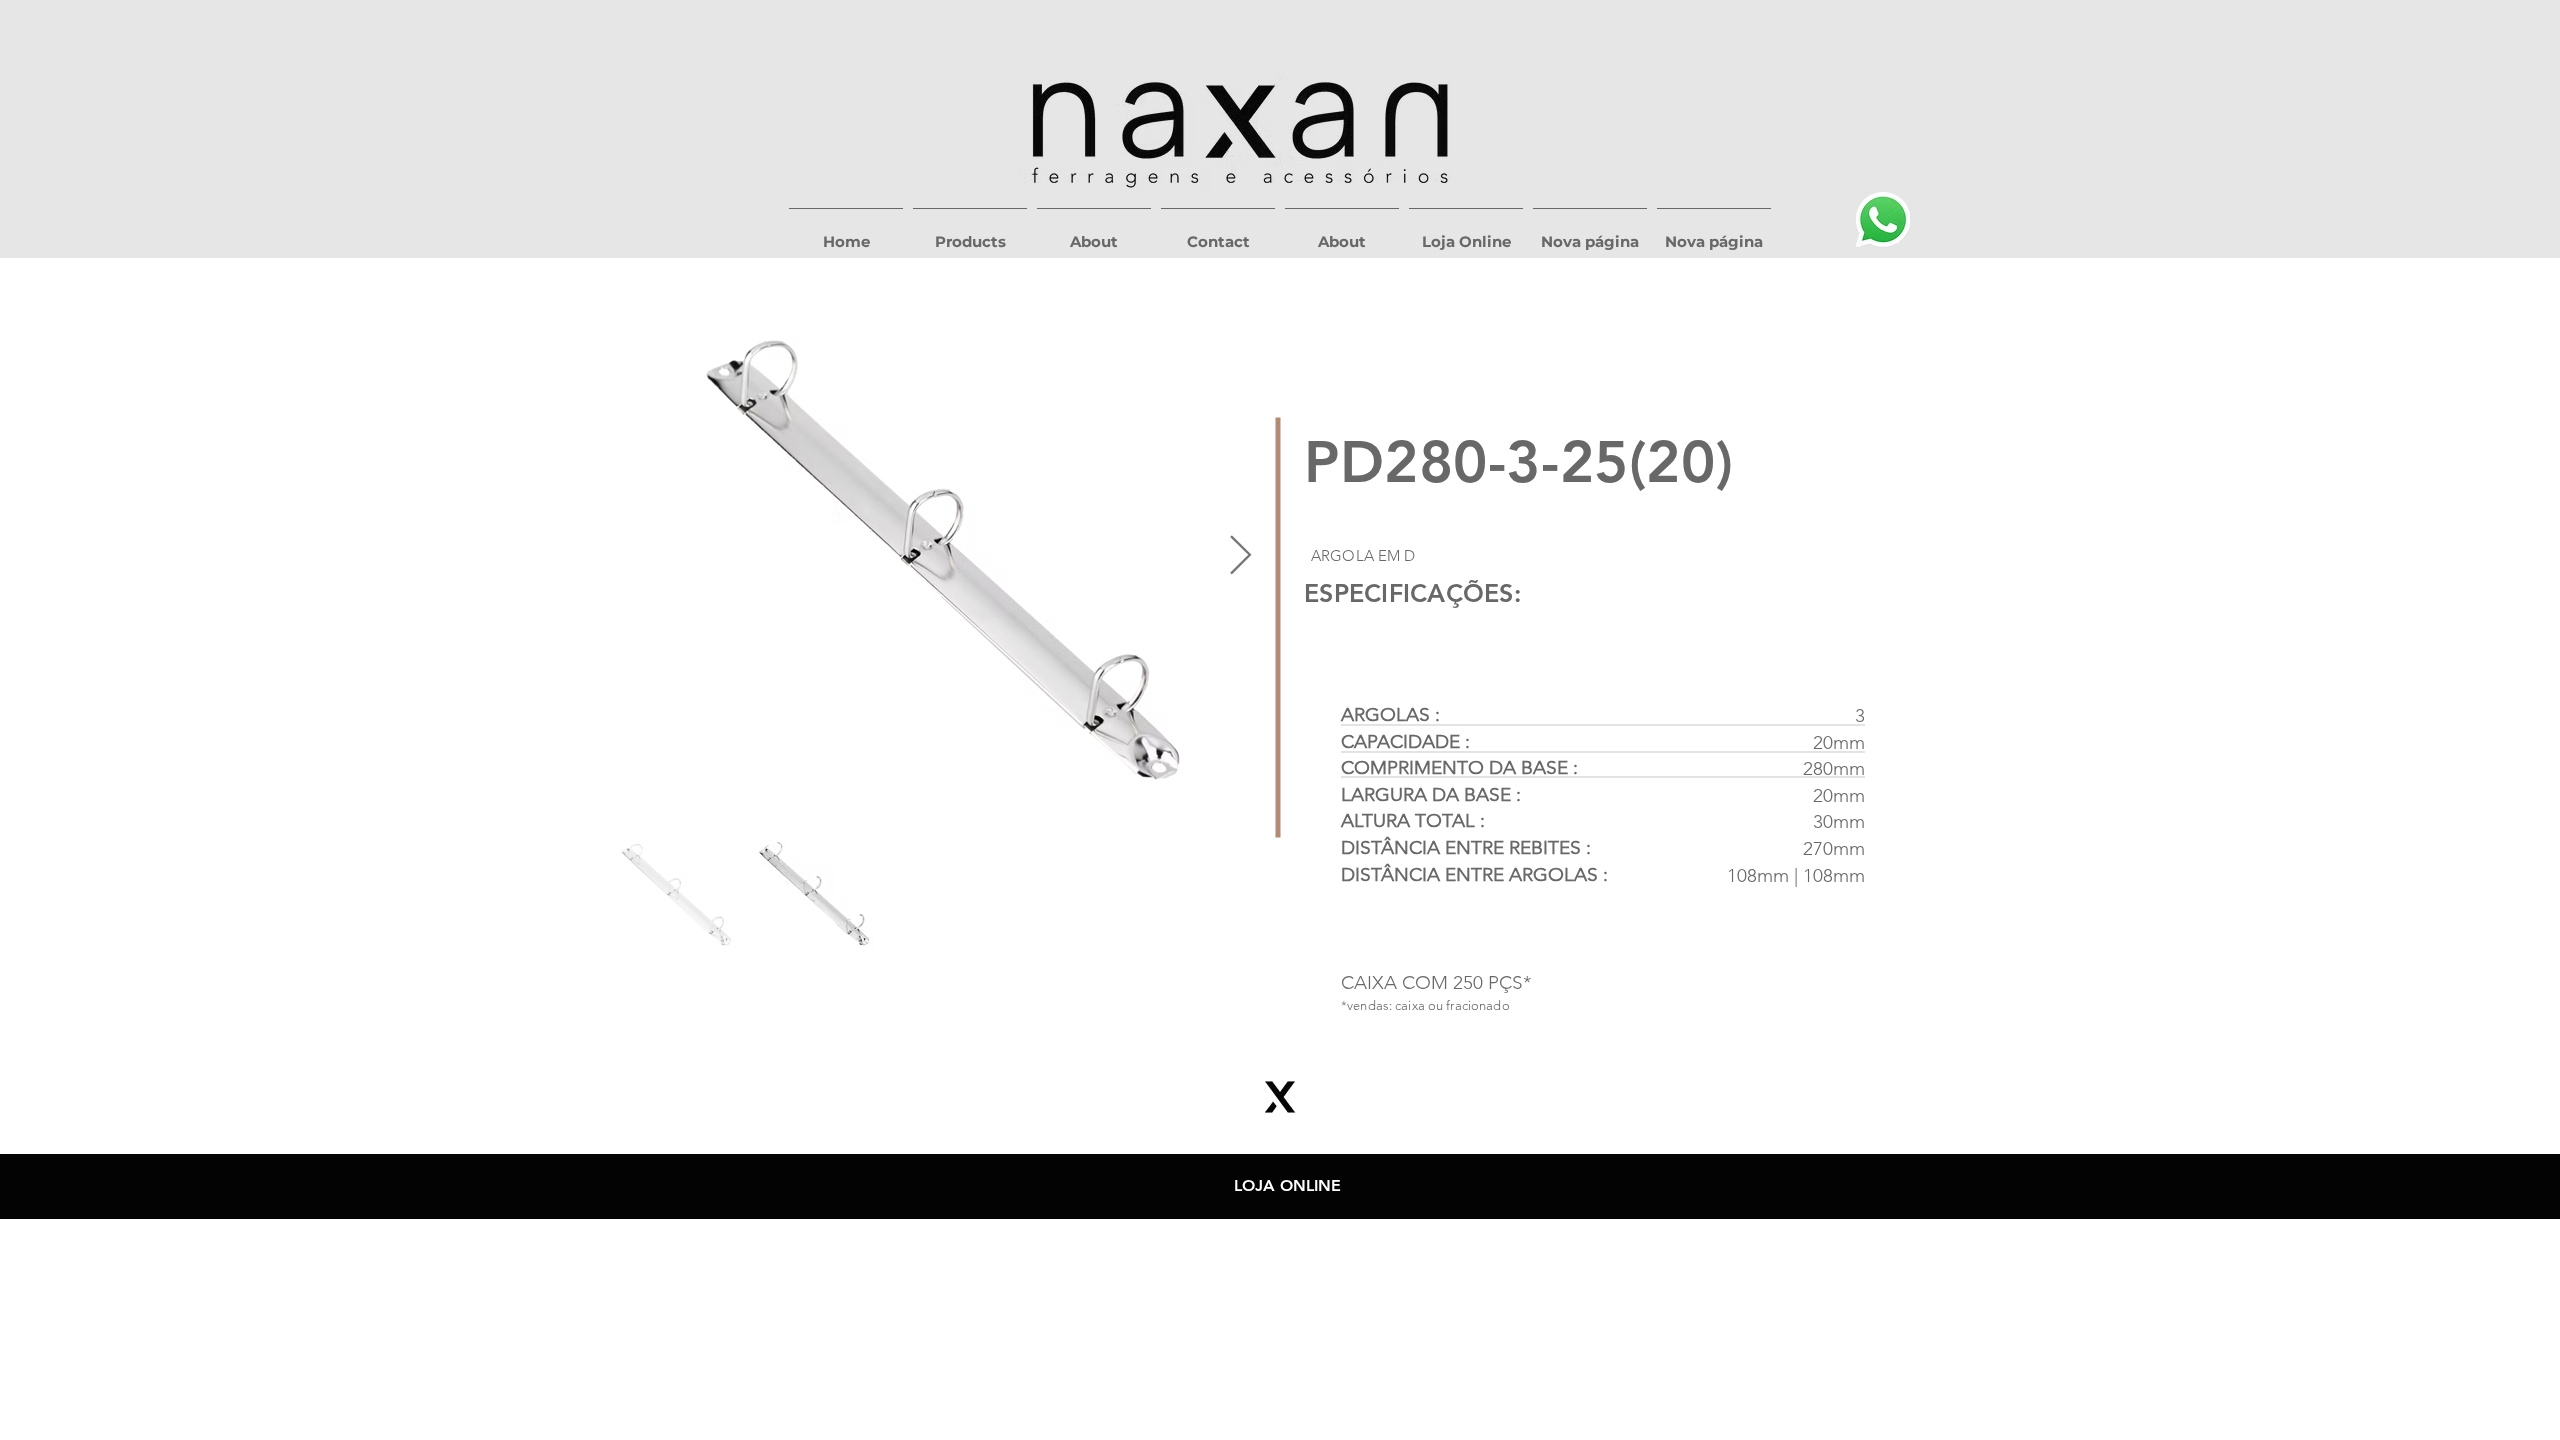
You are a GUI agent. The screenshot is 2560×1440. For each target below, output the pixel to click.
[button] (970, 233)
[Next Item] (1240, 557)
